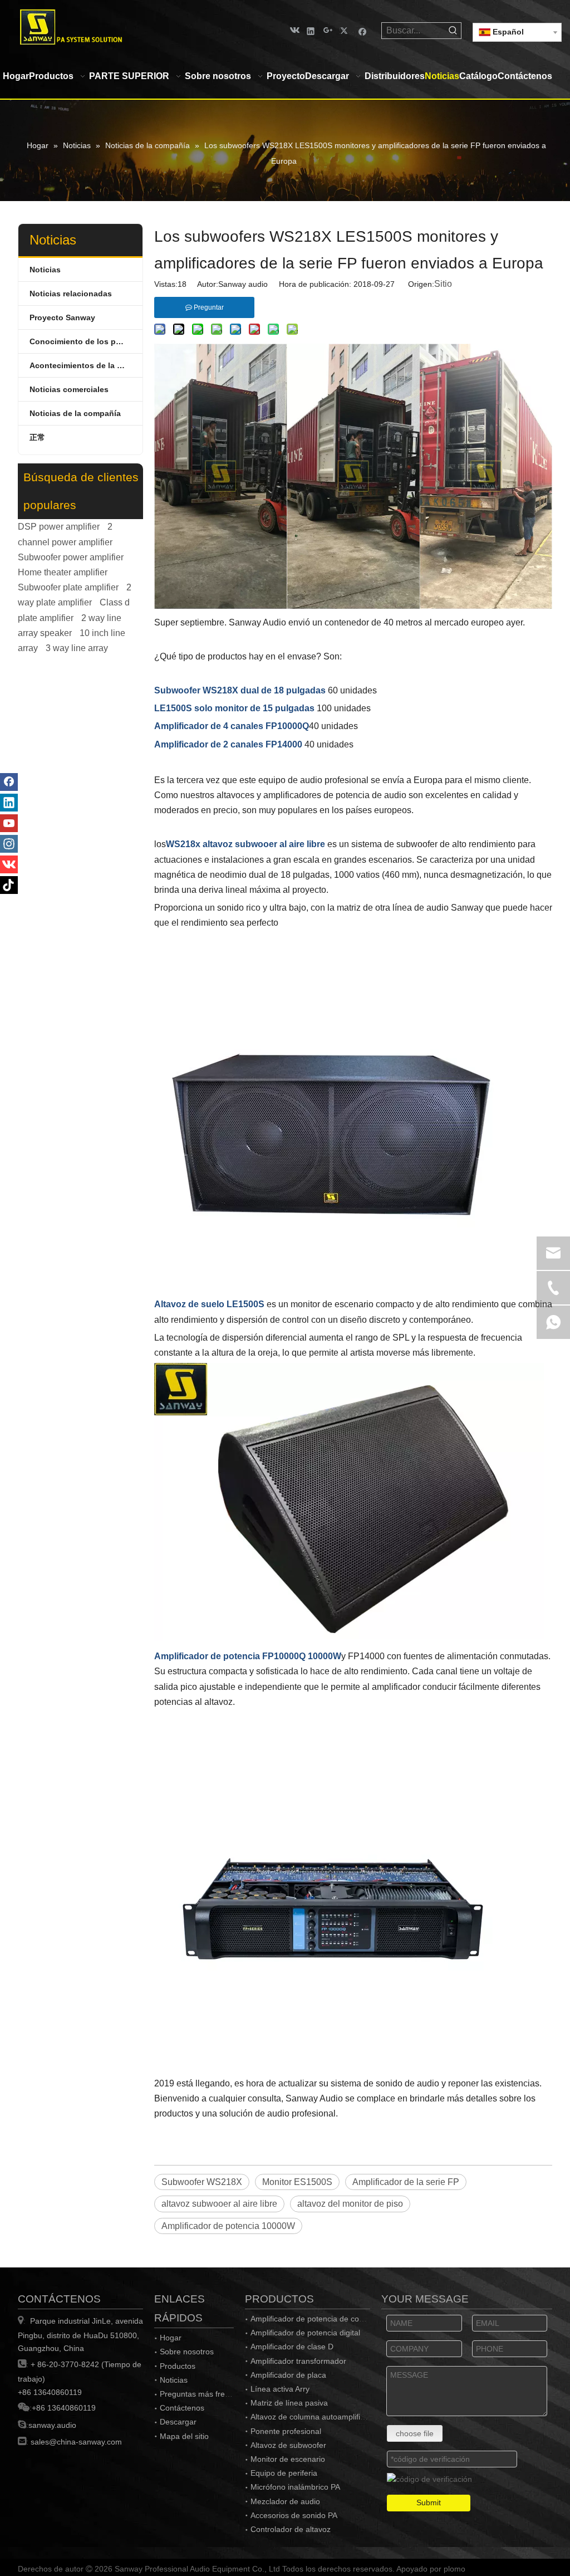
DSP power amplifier (59, 527)
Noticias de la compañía (75, 413)
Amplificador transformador (298, 2361)
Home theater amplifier (63, 572)
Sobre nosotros (187, 2352)
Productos (178, 2366)
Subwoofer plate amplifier (68, 587)
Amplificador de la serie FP (406, 2182)
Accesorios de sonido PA (294, 2515)
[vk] (294, 30)
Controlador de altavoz (291, 2529)
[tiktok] (9, 885)
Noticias (45, 270)
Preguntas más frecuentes (206, 2394)
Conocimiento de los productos (86, 341)
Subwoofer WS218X (202, 2182)
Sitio (443, 284)
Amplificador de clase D (292, 2347)
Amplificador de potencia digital (305, 2333)
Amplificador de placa (288, 2375)
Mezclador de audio (285, 2501)
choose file (415, 2433)
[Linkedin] (311, 30)
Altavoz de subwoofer (288, 2445)
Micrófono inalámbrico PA (295, 2487)
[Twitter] (345, 30)
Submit (429, 2502)
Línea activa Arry (280, 2389)
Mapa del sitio (184, 2436)
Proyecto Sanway (62, 317)
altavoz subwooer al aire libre (219, 2204)
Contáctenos (182, 2408)
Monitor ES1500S (297, 2182)
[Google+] (328, 30)
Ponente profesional (286, 2431)
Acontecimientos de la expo (83, 365)
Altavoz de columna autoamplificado (314, 2417)
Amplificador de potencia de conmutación (323, 2319)
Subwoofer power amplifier (71, 557)
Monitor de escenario (288, 2459)
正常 (37, 437)
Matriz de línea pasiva (289, 2403)
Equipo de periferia (284, 2473)
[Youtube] (9, 823)
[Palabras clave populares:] (453, 31)
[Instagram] (9, 844)
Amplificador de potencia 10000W (228, 2226)
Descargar (178, 2422)
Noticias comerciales (69, 389)
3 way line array (77, 648)
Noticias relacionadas (71, 294)
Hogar (171, 2338)
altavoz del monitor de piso (350, 2204)
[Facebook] (363, 30)
